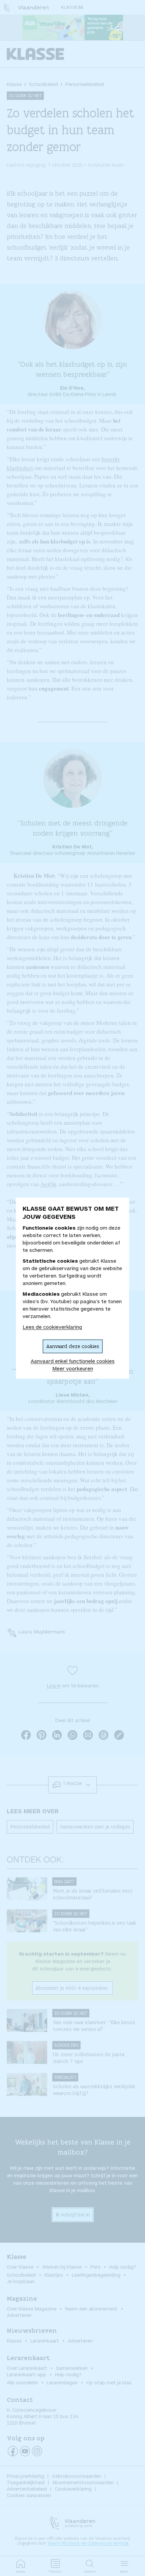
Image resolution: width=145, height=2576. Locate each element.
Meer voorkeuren (73, 1368)
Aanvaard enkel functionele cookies (73, 1361)
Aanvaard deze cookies (73, 1346)
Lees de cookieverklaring (52, 1327)
